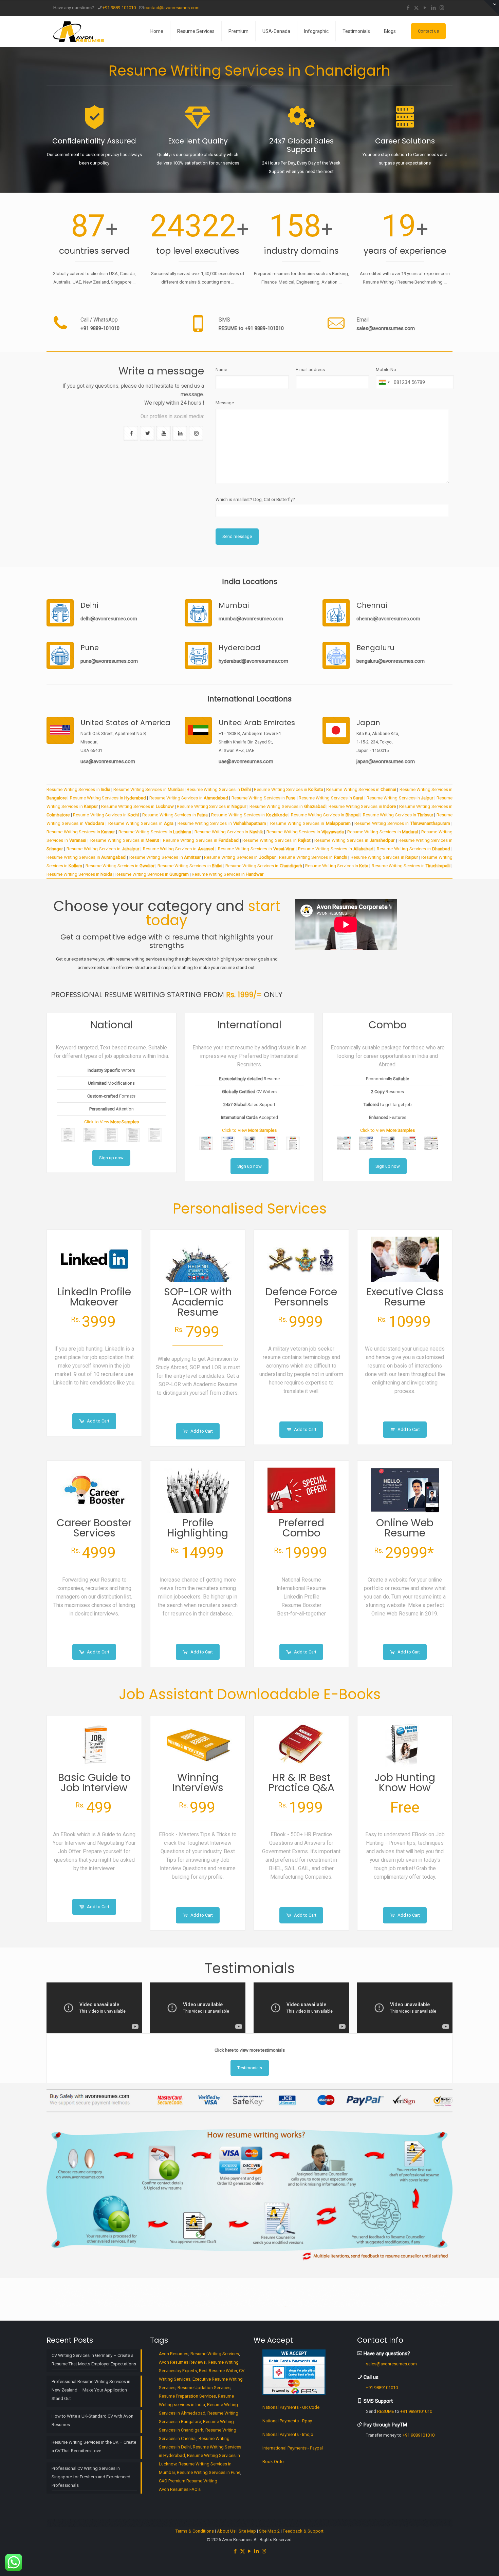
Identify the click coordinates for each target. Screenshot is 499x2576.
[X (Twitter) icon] (416, 8)
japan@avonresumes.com (386, 761)
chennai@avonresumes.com (388, 619)
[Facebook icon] (408, 8)
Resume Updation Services (204, 2388)
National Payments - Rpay (287, 2421)
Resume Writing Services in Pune (209, 2472)
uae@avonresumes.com (246, 761)
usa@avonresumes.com (108, 761)
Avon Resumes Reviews (182, 2362)
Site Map (247, 2531)
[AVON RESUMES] (79, 31)
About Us (226, 2531)
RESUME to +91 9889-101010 (251, 328)
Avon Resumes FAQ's (180, 2489)
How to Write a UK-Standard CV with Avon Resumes (93, 2420)
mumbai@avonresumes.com (251, 619)
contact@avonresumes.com (172, 8)
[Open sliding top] (491, 8)
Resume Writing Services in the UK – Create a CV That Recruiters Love (94, 2446)
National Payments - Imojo (288, 2434)
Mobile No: (386, 370)
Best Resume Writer (218, 2371)
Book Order (274, 2462)
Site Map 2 (269, 2531)
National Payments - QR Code (291, 2407)
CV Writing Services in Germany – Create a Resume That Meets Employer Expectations (94, 2360)
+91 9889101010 (382, 2388)
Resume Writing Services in (78, 789)
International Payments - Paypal (293, 2448)
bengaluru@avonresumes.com (391, 661)
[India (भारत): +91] (384, 382)
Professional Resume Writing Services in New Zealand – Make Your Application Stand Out (91, 2390)
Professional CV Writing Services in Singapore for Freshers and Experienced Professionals (91, 2477)
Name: (222, 370)
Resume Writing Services (215, 2354)
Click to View (112, 1122)
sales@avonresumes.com (386, 328)
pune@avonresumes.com (109, 661)
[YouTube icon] (425, 8)
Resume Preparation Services (187, 2396)
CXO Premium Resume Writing (188, 2481)
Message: (225, 403)
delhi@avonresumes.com (109, 619)
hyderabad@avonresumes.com (253, 661)
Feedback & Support (303, 2531)
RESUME (386, 2411)
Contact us (428, 31)
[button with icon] (131, 433)
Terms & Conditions (195, 2531)
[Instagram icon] (442, 8)
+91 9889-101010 (119, 8)
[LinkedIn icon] (433, 8)
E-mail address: (311, 370)
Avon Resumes (174, 2354)
